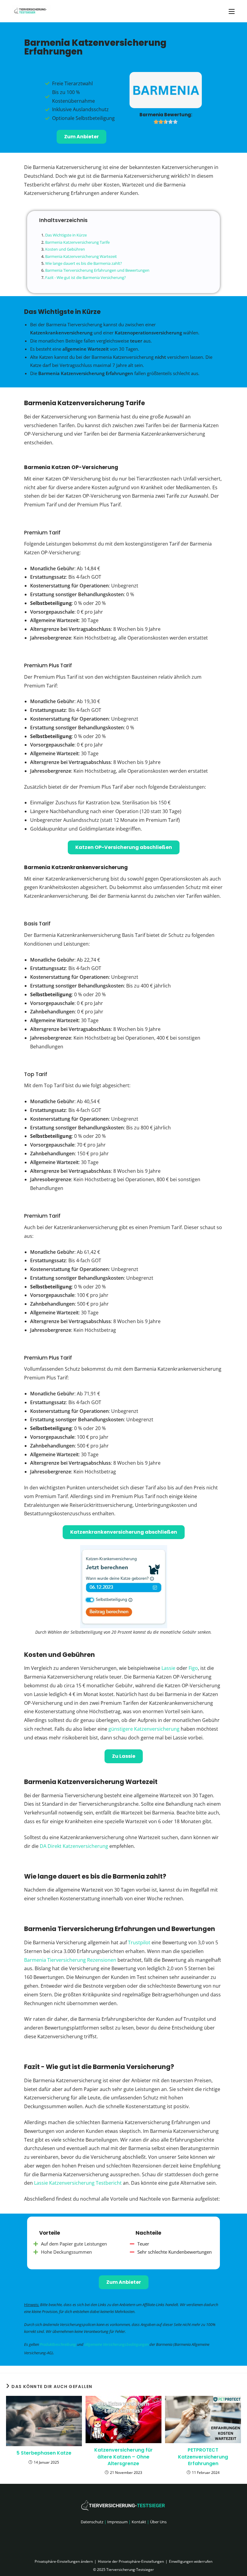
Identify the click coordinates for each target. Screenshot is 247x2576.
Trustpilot (139, 1942)
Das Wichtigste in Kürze (66, 235)
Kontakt (139, 2522)
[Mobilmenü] (232, 11)
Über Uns (158, 2522)
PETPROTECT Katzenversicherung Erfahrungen (203, 2457)
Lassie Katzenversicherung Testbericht (78, 2183)
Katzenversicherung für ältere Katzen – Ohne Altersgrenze (123, 2457)
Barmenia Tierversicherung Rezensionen (70, 1960)
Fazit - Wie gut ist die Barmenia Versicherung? (86, 277)
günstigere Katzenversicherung (144, 1729)
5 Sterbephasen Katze (44, 2453)
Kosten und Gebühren (65, 249)
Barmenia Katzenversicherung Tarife (77, 242)
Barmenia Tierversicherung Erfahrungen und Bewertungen (97, 270)
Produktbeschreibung (58, 2344)
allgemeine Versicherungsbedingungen (116, 2344)
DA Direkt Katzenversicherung (74, 1846)
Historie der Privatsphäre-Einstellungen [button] (131, 2561)
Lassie (168, 1668)
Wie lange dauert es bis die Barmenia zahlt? (84, 263)
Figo (193, 1668)
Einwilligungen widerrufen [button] (191, 2561)
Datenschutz (92, 2522)
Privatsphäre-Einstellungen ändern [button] (64, 2561)
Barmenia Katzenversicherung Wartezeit (81, 256)
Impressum (117, 2522)
